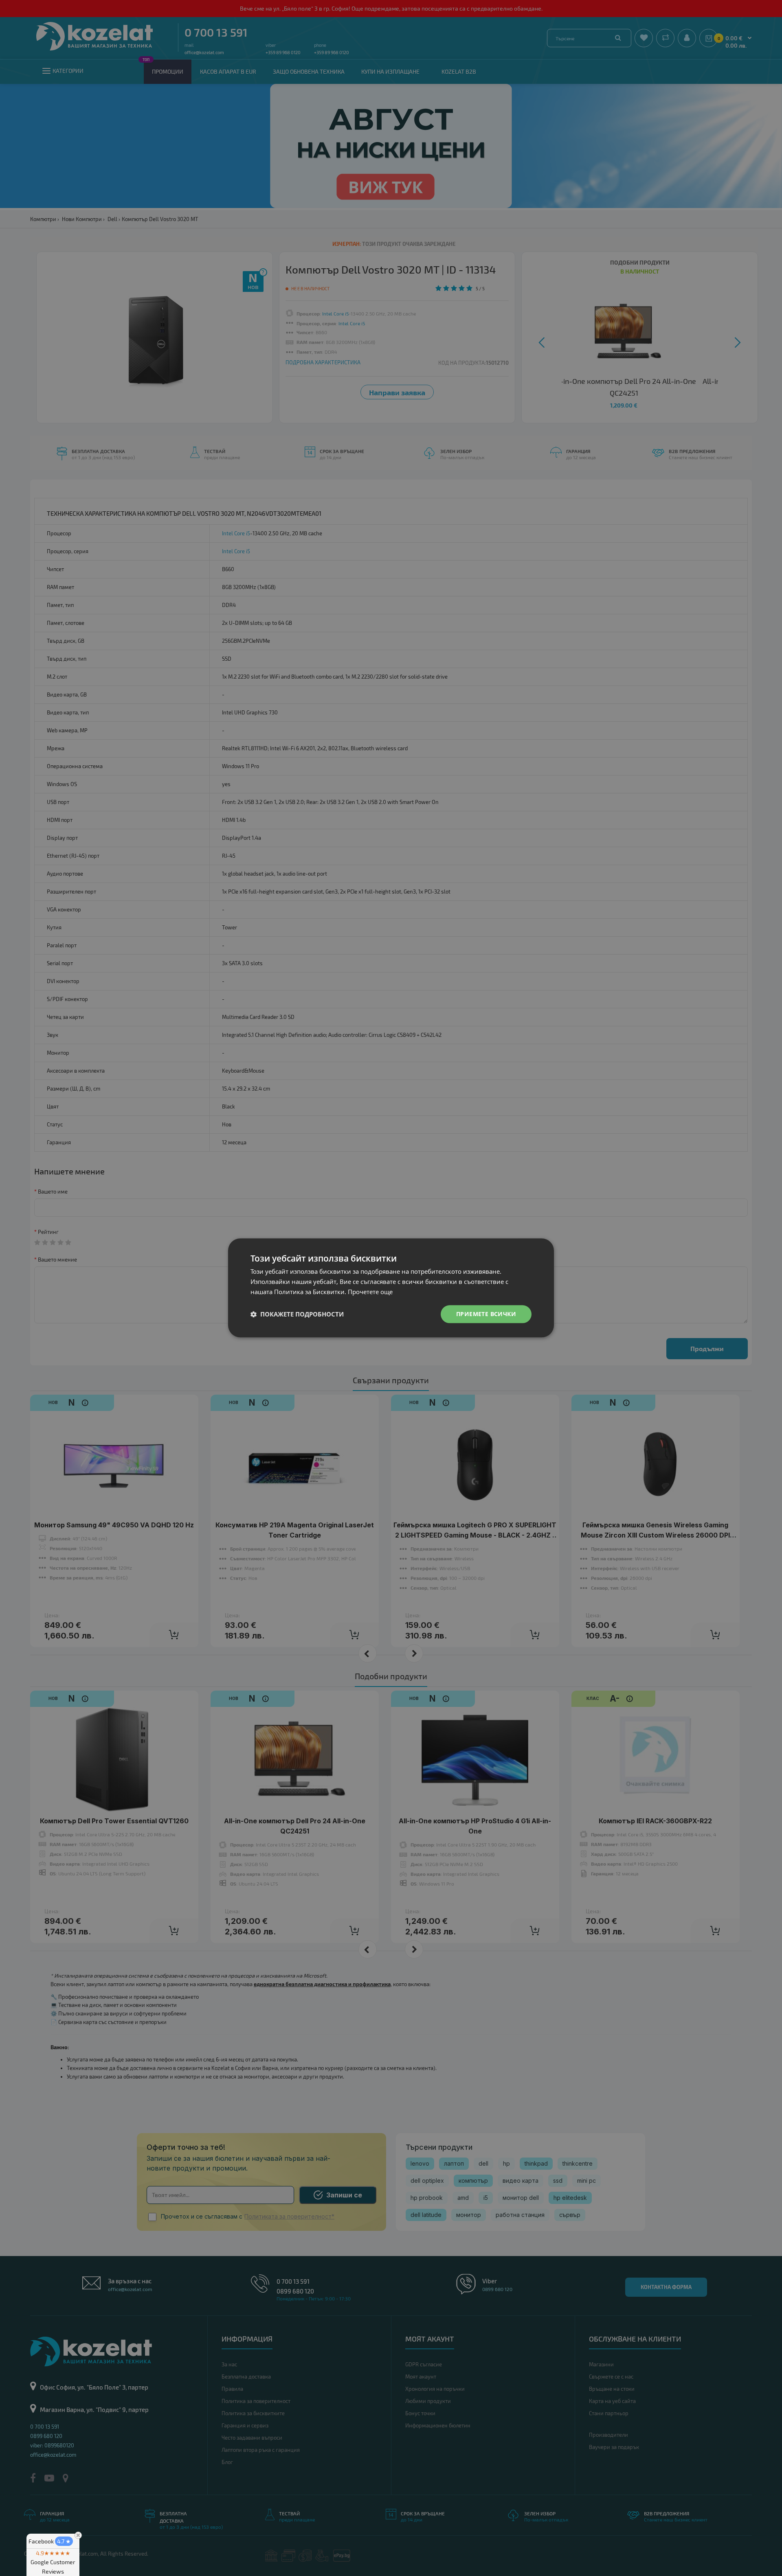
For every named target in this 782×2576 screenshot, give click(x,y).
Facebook (50, 2541)
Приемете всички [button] (486, 1314)
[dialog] (391, 1288)
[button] (297, 1314)
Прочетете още (370, 1292)
